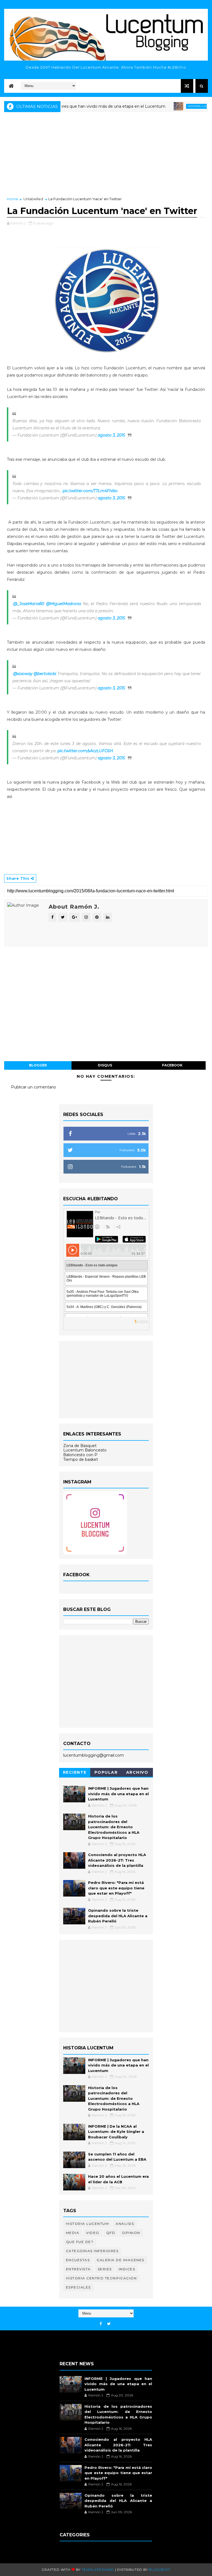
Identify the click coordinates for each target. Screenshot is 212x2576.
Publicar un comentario (34, 1087)
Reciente (75, 1772)
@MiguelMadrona (63, 604)
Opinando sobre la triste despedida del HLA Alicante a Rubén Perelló (118, 1916)
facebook (172, 1065)
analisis (125, 2224)
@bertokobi (45, 674)
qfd (111, 2233)
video (93, 2233)
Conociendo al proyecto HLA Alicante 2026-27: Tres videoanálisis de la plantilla (117, 1860)
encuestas (78, 2260)
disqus (105, 1065)
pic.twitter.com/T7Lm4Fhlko (90, 491)
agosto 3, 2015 (111, 435)
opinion (131, 2233)
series (105, 2269)
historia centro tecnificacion (101, 2278)
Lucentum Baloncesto (85, 1450)
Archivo (137, 1772)
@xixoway (23, 674)
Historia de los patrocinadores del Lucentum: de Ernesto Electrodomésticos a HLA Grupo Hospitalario (114, 1827)
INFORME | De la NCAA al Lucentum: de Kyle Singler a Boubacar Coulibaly (116, 2132)
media (73, 2233)
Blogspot (159, 2570)
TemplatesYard (98, 2570)
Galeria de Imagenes (120, 2260)
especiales (78, 2287)
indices (127, 2269)
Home (13, 199)
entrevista (78, 2269)
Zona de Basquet (80, 1446)
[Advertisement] (106, 155)
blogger (38, 1065)
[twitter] (109, 2324)
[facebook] (101, 2324)
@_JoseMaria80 (29, 604)
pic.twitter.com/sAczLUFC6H (85, 751)
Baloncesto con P (80, 1455)
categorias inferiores (92, 2251)
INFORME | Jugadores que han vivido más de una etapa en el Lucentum (118, 1794)
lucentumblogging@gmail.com (94, 1755)
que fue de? (80, 2242)
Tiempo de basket (81, 1459)
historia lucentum (175, 106)
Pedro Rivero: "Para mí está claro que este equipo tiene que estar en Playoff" (116, 1888)
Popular (106, 1772)
